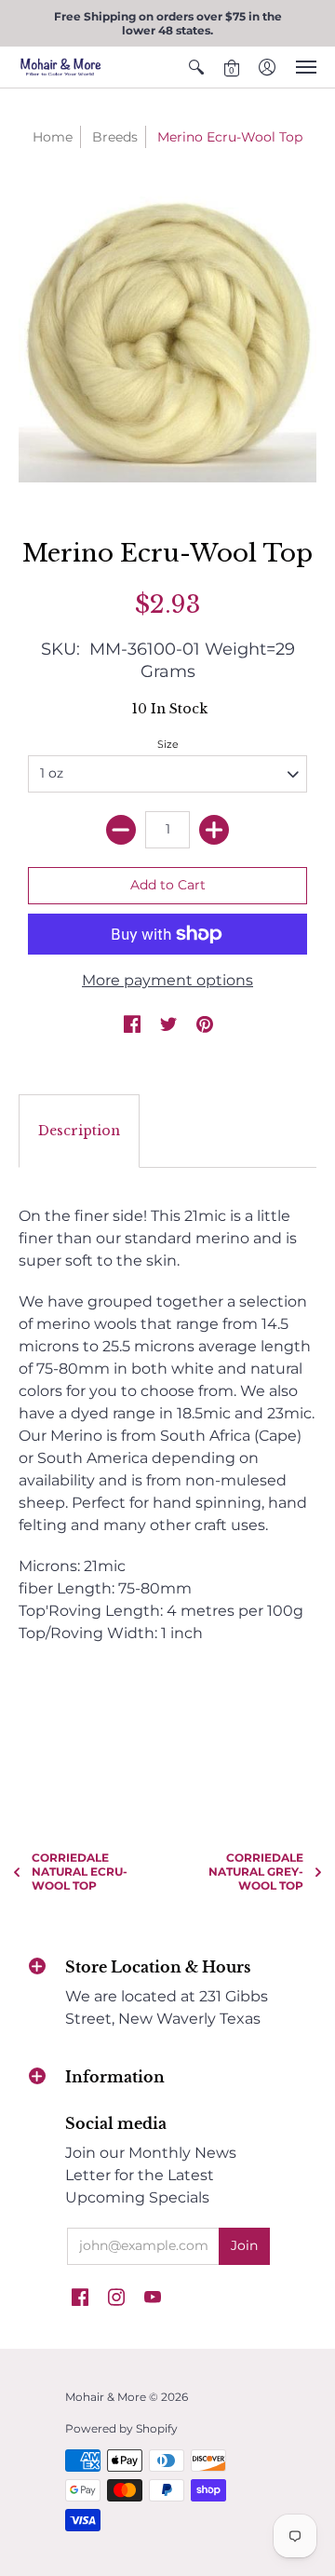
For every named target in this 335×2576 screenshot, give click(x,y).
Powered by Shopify (121, 2428)
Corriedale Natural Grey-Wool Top (256, 1871)
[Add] (214, 830)
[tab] (79, 1132)
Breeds (115, 137)
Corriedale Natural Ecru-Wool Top (80, 1871)
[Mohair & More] (60, 67)
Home (53, 137)
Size (168, 744)
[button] (196, 67)
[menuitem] (196, 67)
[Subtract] (121, 830)
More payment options (167, 980)
